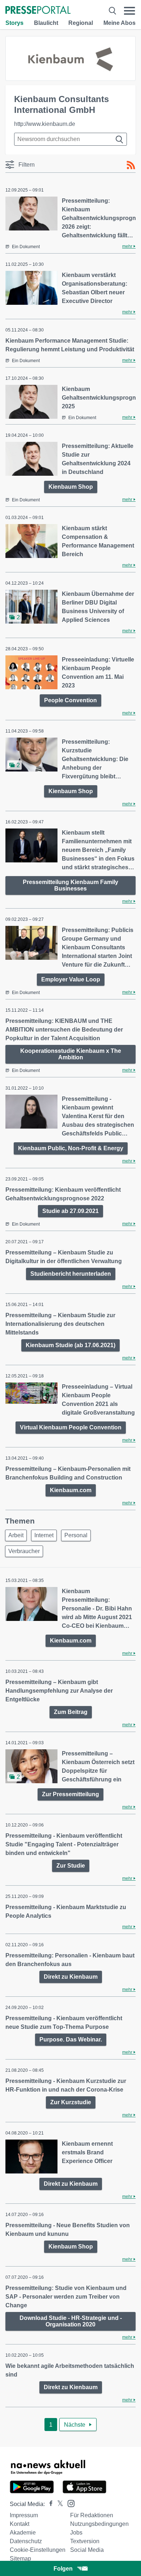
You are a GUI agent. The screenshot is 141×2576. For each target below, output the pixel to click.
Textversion (85, 2541)
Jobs (76, 2533)
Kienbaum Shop (71, 487)
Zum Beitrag (71, 1712)
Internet (44, 1535)
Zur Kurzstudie (71, 2102)
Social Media (87, 2550)
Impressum (24, 2515)
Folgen (63, 2569)
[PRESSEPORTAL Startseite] (38, 11)
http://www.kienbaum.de (45, 124)
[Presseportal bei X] (58, 2504)
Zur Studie (71, 1866)
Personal (76, 1535)
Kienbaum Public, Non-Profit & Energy (71, 1148)
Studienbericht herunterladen (71, 1274)
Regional (81, 23)
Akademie (23, 2533)
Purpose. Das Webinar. (71, 2039)
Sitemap (20, 2559)
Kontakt (20, 2524)
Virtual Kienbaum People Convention (71, 1427)
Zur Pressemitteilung (70, 1794)
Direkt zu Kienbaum (71, 1977)
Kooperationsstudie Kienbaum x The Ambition (71, 1054)
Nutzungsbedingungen (99, 2524)
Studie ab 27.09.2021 (70, 1211)
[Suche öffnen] (112, 11)
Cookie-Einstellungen (38, 2550)
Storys (14, 23)
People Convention (70, 700)
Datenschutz (26, 2541)
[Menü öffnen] (130, 11)
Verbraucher (24, 1551)
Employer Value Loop (71, 979)
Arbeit (16, 1535)
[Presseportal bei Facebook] (49, 2504)
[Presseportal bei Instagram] (69, 2503)
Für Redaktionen (92, 2515)
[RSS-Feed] (131, 165)
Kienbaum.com (71, 1490)
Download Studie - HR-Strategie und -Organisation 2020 (71, 2321)
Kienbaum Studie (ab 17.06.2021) (70, 1345)
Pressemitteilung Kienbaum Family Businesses (70, 885)
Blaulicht (46, 23)
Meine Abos (119, 23)
